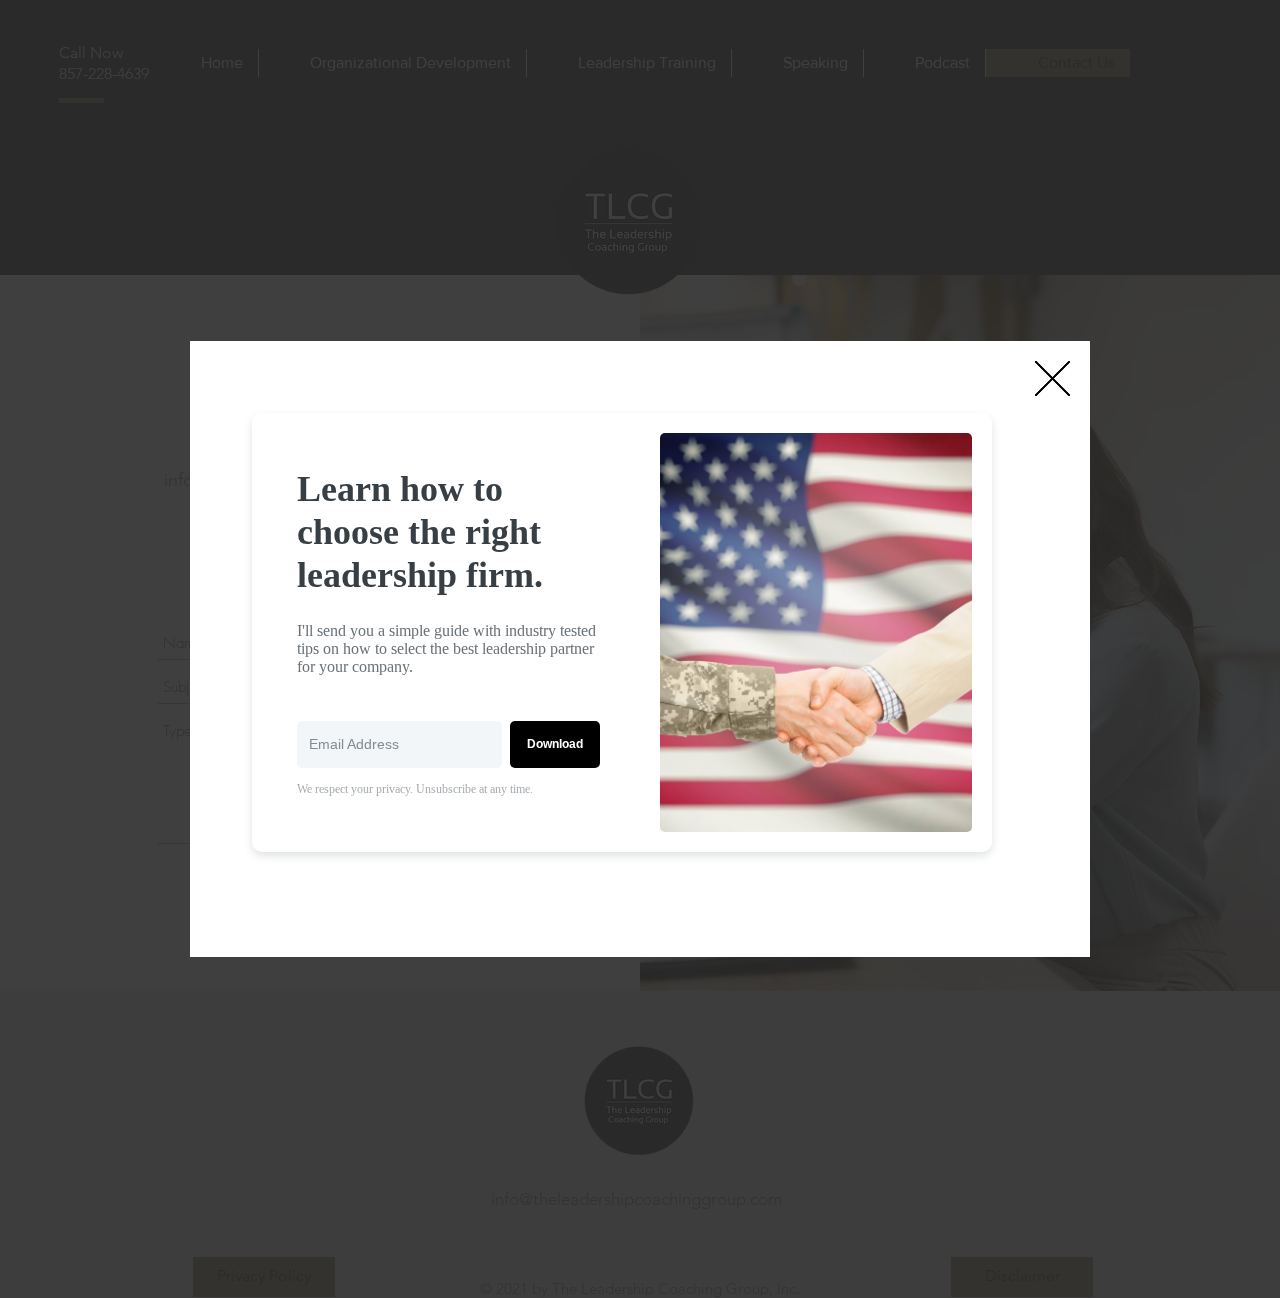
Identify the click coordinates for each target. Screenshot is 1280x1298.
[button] (1052, 378)
